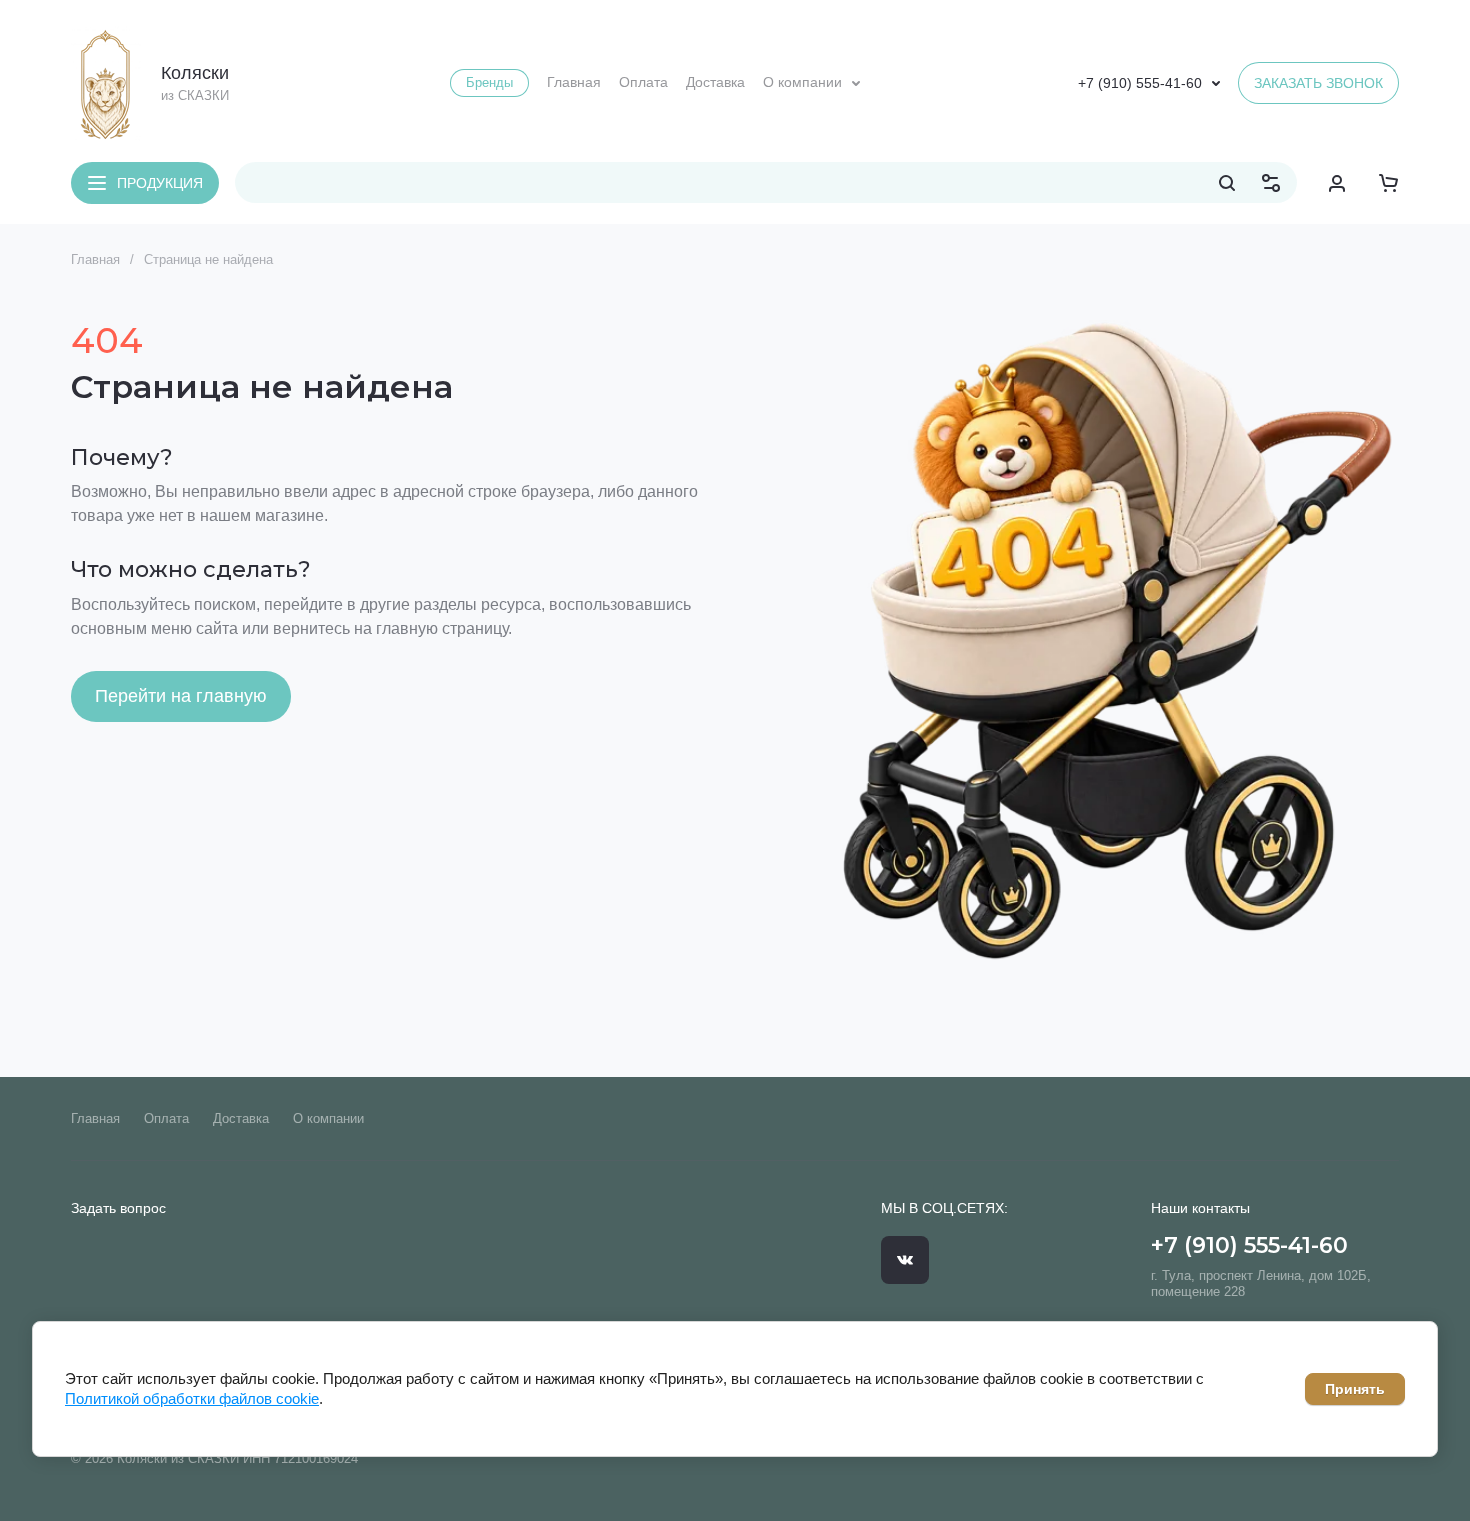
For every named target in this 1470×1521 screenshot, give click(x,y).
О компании (328, 1118)
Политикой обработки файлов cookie (192, 1398)
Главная (95, 259)
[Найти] (1227, 183)
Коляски (195, 73)
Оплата (166, 1118)
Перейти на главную (181, 696)
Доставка (241, 1118)
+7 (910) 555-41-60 (1140, 83)
